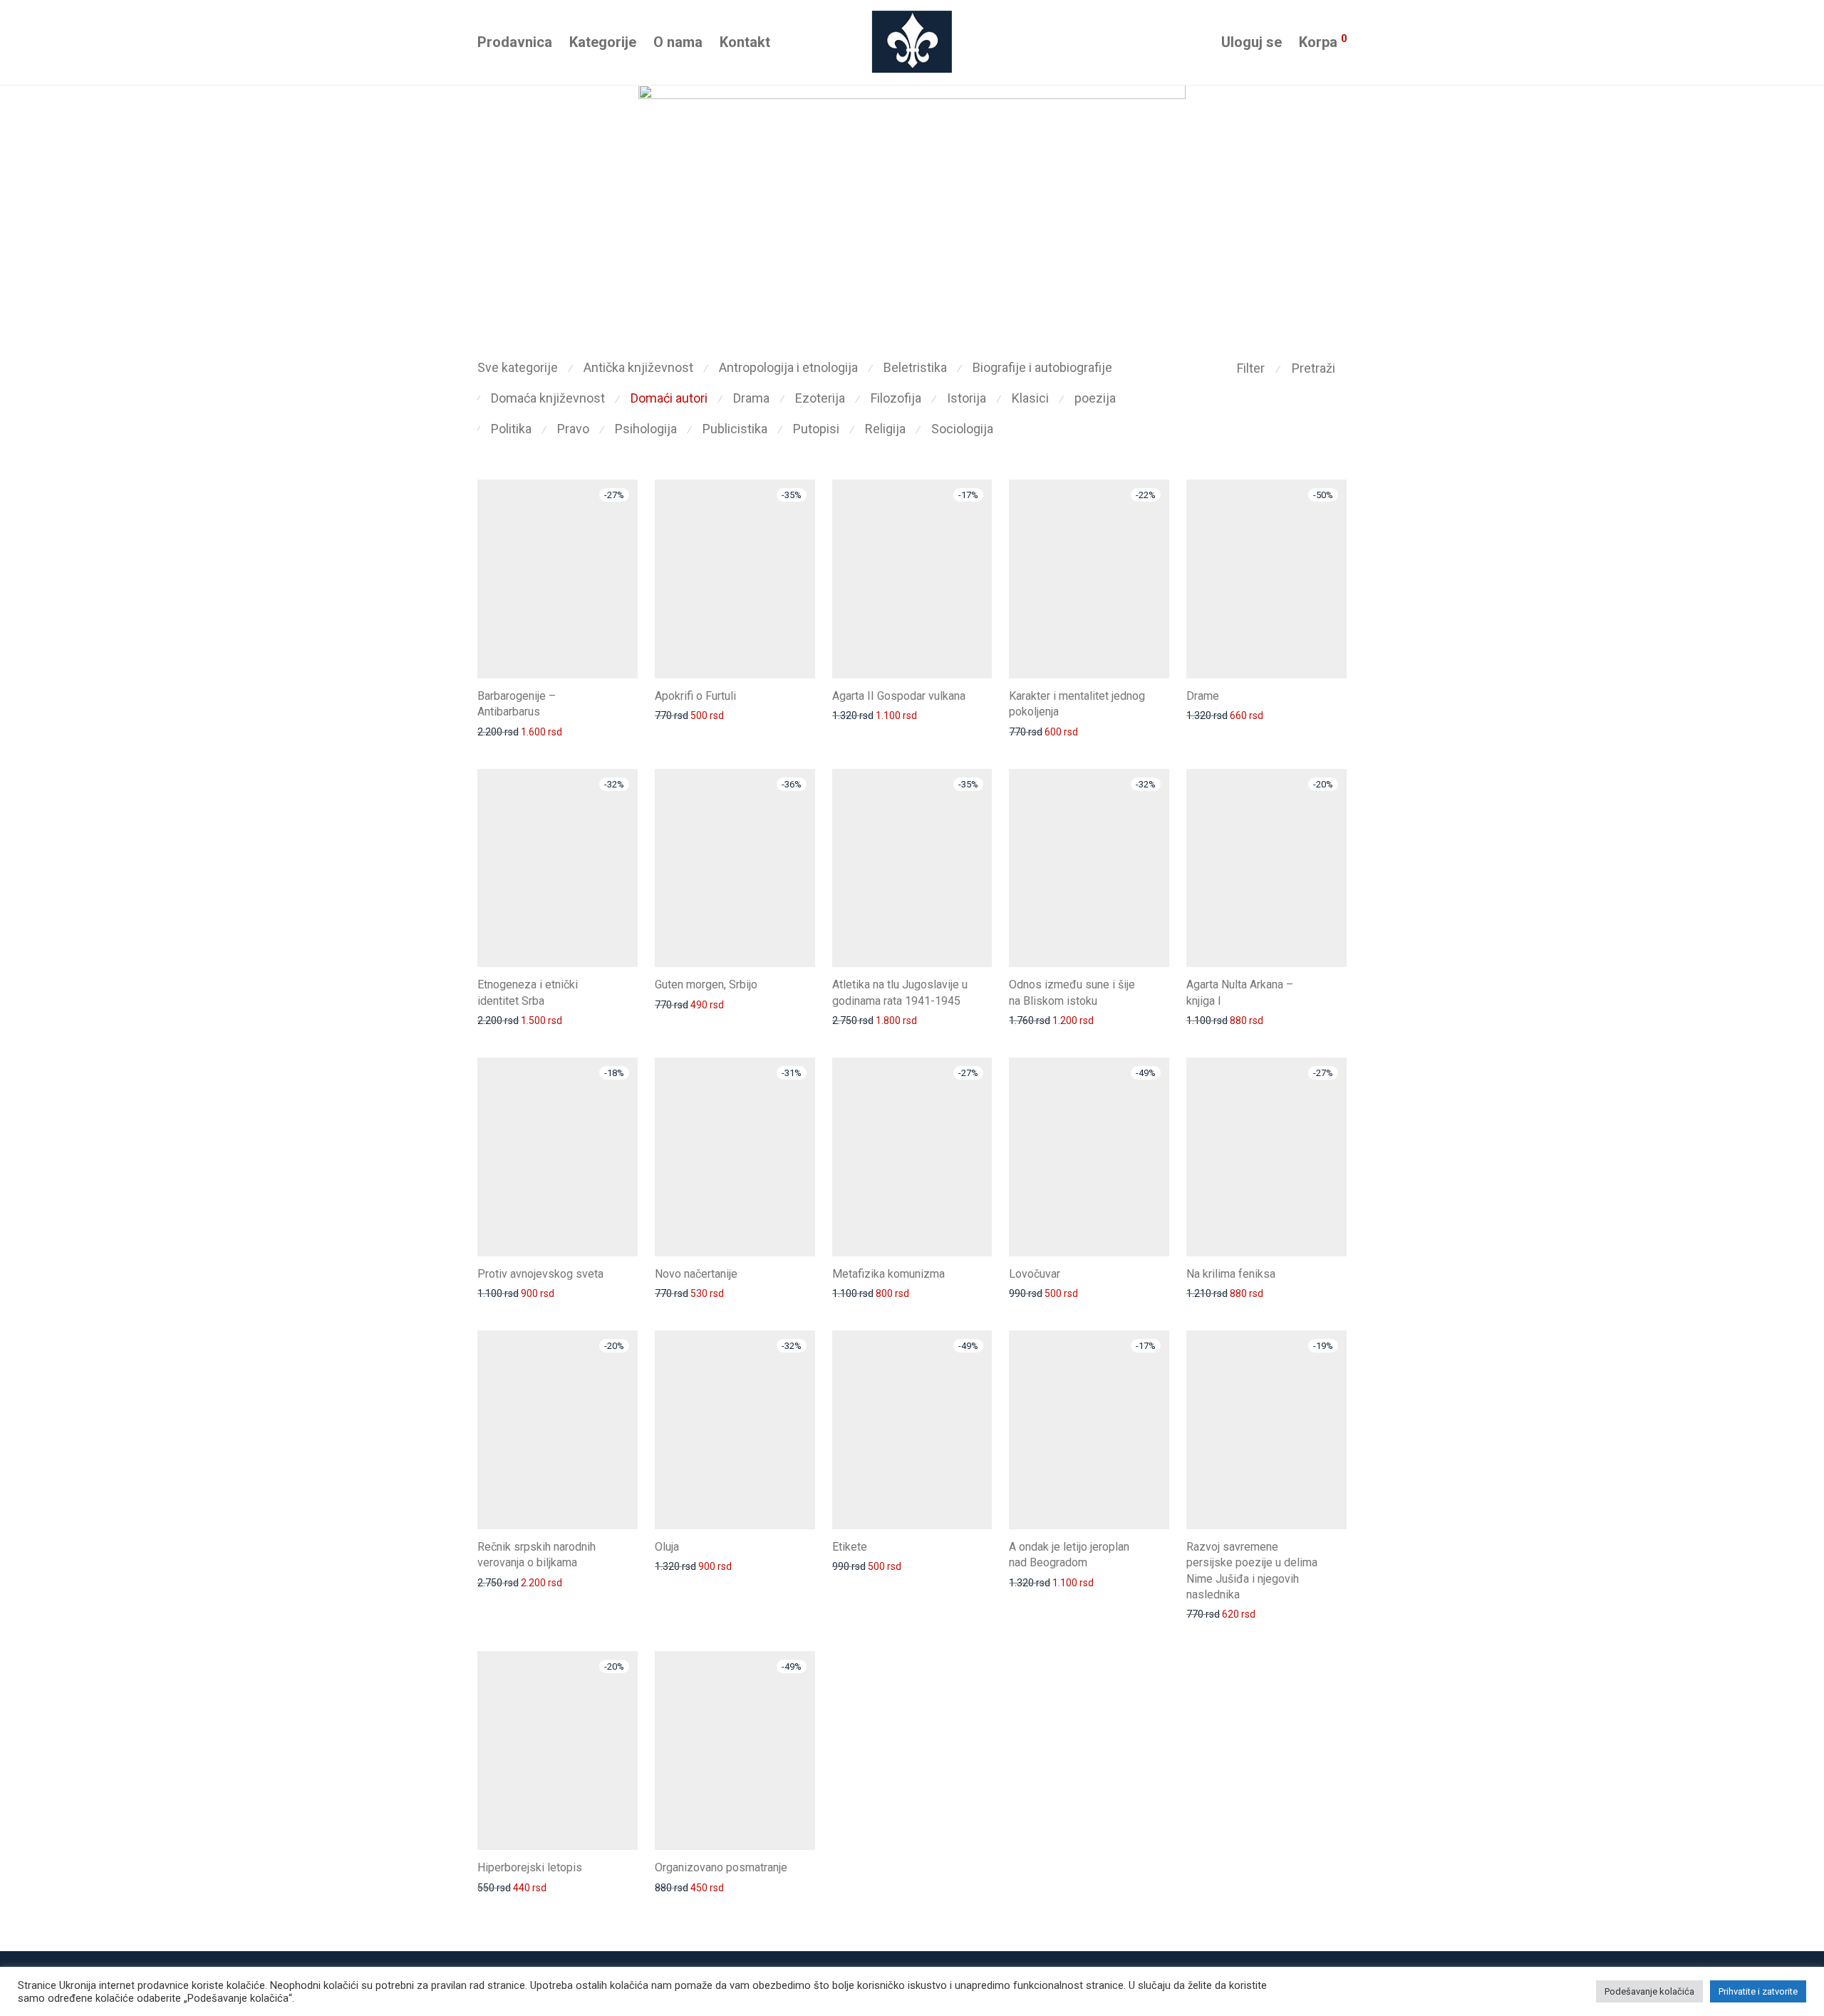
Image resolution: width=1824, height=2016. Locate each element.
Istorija (967, 398)
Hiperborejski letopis (530, 1867)
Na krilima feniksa (1231, 1274)
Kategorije (603, 42)
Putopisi (816, 429)
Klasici (1030, 398)
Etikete (850, 1547)
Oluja (667, 1547)
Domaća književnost (548, 398)
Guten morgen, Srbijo (706, 984)
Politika (511, 429)
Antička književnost (638, 367)
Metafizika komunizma (888, 1274)
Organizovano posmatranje (721, 1867)
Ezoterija (820, 398)
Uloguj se (1252, 42)
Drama (751, 398)
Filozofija (896, 398)
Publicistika (735, 429)
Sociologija (962, 429)
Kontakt (745, 42)
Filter (1251, 368)
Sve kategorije (518, 367)
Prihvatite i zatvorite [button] (1758, 1991)
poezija (1095, 398)
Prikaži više (495, 731)
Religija (885, 429)
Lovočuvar (1035, 1274)
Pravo (573, 429)
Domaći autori (669, 398)
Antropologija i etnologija (788, 367)
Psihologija (646, 429)
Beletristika (915, 367)
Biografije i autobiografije (1042, 367)
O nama (678, 42)
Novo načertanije (696, 1274)
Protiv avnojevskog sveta (540, 1274)
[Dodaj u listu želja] (631, 694)
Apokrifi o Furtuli (695, 696)
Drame (1203, 696)
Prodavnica (515, 42)
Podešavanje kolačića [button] (1649, 1991)
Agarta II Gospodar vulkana (899, 696)
